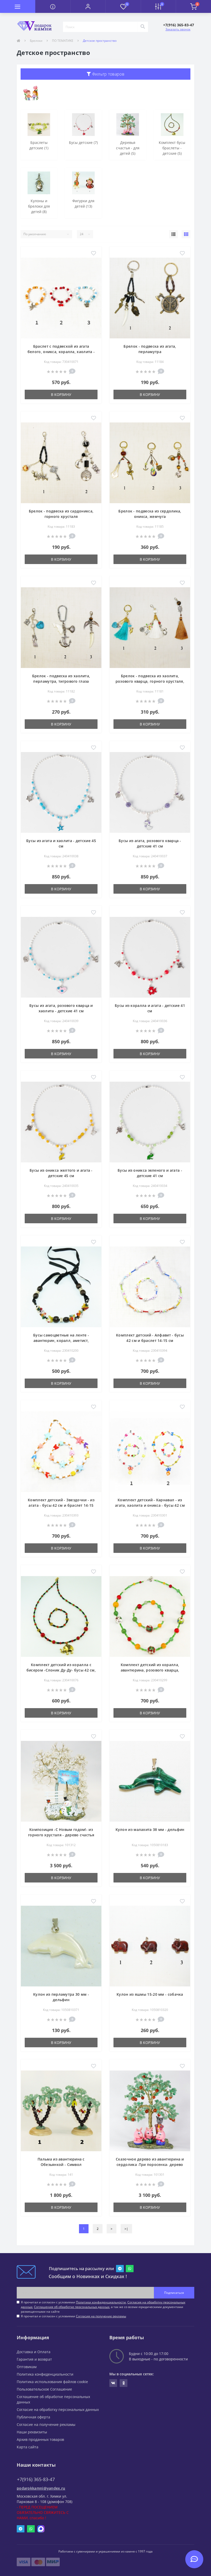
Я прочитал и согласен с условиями (73, 2316)
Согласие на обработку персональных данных (58, 2410)
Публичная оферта (33, 2417)
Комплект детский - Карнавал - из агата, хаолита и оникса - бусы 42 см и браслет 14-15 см (150, 1505)
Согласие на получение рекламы (46, 2424)
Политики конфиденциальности (101, 2302)
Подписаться (174, 2293)
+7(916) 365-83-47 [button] (36, 2479)
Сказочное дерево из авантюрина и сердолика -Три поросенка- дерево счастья (150, 2165)
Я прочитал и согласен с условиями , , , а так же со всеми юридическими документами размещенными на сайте (103, 2307)
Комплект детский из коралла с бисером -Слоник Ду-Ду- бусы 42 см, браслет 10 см (61, 1670)
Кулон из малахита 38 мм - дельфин (150, 1829)
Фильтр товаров (108, 74)
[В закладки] (94, 254)
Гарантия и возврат (34, 2359)
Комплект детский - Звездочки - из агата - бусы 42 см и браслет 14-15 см (61, 1505)
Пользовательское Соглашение (44, 2389)
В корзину (61, 394)
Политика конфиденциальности (45, 2374)
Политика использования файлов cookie (52, 2382)
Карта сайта (28, 2447)
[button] (88, 6)
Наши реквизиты (32, 2432)
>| (126, 2229)
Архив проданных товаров (40, 2439)
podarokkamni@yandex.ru (41, 2488)
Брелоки (36, 41)
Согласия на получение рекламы (101, 2316)
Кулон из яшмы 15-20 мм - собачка (150, 1994)
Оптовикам (27, 2367)
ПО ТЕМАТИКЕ (63, 41)
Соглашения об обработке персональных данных (72, 2307)
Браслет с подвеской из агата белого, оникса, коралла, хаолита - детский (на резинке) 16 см (61, 352)
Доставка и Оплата (34, 2352)
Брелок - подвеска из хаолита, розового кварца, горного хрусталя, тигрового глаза (150, 681)
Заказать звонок (178, 29)
